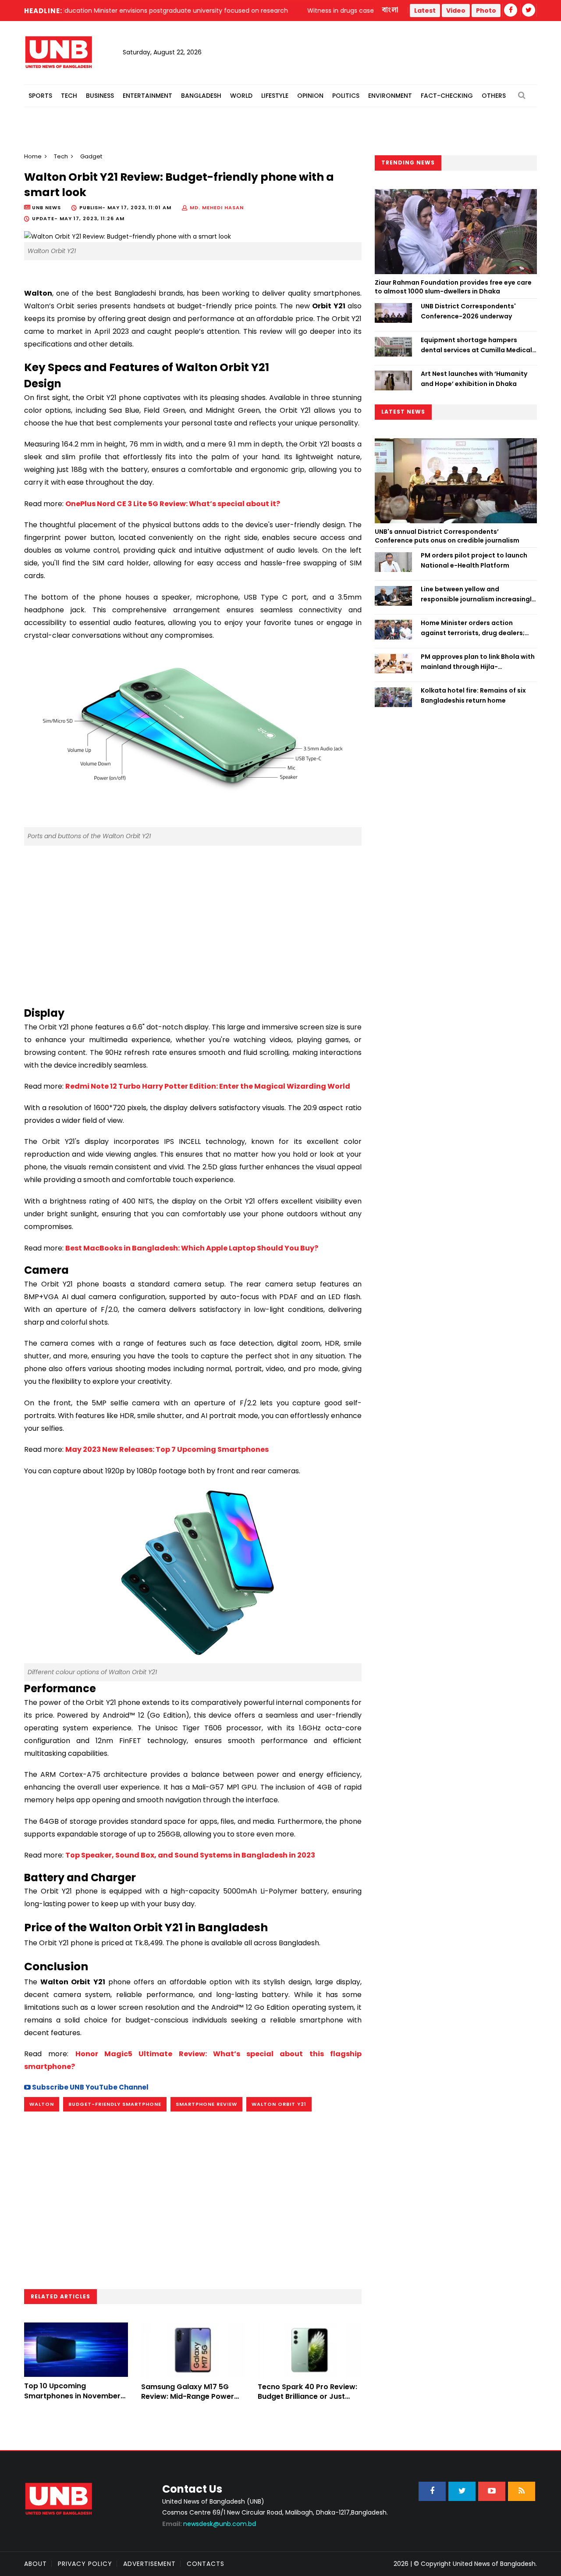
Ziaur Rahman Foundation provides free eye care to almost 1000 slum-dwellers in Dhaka (453, 287)
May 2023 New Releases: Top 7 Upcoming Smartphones (167, 1449)
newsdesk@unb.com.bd (209, 2524)
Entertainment (147, 96)
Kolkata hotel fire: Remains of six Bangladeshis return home (473, 695)
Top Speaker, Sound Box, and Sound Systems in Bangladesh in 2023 (190, 1855)
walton (42, 2104)
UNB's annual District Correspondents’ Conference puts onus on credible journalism (448, 536)
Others (494, 96)
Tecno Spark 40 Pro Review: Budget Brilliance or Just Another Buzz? (307, 2397)
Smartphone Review (206, 2104)
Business (100, 96)
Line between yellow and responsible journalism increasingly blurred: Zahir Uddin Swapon (478, 594)
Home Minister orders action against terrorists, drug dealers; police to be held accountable (473, 628)
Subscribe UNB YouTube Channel (90, 2087)
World (241, 96)
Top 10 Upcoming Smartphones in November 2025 (72, 2396)
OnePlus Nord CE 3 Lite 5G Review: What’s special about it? (173, 504)
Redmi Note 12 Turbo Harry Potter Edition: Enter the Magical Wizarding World (208, 1086)
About (36, 2564)
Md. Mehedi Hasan (217, 207)
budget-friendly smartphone (115, 2104)
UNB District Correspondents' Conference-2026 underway (468, 311)
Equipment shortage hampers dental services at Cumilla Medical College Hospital (476, 345)
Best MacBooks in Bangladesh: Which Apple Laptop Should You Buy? (192, 1248)
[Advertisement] (193, 922)
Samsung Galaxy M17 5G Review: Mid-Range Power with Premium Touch (188, 2397)
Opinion (310, 96)
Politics (346, 96)
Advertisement (149, 2564)
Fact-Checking (447, 96)
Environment (390, 96)
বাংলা (391, 10)
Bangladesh (201, 96)
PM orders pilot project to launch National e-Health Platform (474, 560)
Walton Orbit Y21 (279, 2104)
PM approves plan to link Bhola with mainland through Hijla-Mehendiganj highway (478, 662)
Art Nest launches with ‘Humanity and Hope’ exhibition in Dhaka (474, 379)
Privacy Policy (85, 2564)
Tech (69, 96)
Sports (40, 96)
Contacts (206, 2564)
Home (33, 156)
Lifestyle (275, 96)
